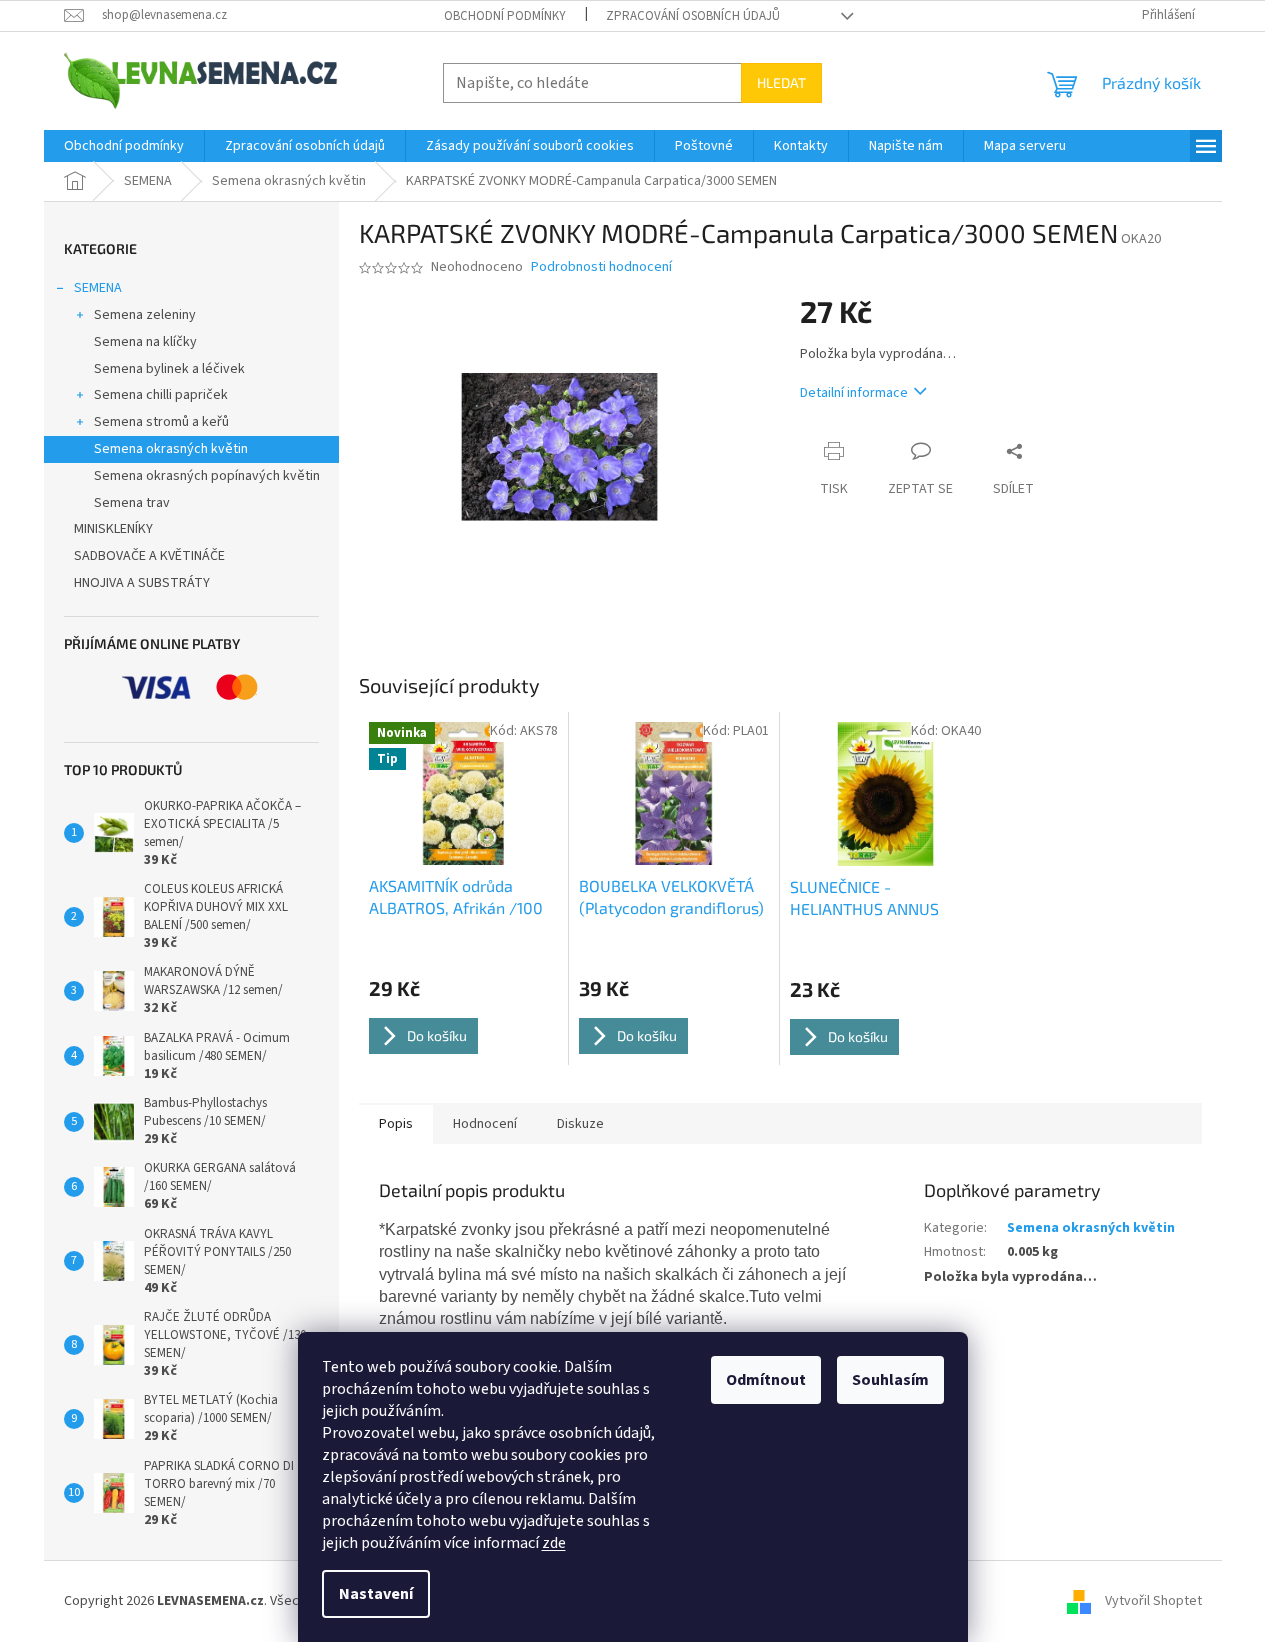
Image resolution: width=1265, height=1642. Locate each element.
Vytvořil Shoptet (1153, 1601)
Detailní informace (854, 393)
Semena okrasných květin (171, 449)
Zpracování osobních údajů (693, 16)
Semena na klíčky (145, 342)
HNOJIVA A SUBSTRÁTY (142, 583)
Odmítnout (766, 1380)
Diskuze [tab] (580, 1124)
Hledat (781, 82)
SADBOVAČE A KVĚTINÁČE (149, 556)
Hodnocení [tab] (485, 1124)
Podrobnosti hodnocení (601, 267)
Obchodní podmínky (505, 16)
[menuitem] (124, 146)
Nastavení (376, 1594)
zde (554, 1543)
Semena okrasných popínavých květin (207, 476)
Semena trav (132, 503)
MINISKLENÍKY (113, 529)
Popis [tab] (396, 1124)
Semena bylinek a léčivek (169, 369)
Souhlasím (890, 1380)
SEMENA (98, 288)
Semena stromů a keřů (161, 422)
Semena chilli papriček (161, 395)
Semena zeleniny (145, 315)
